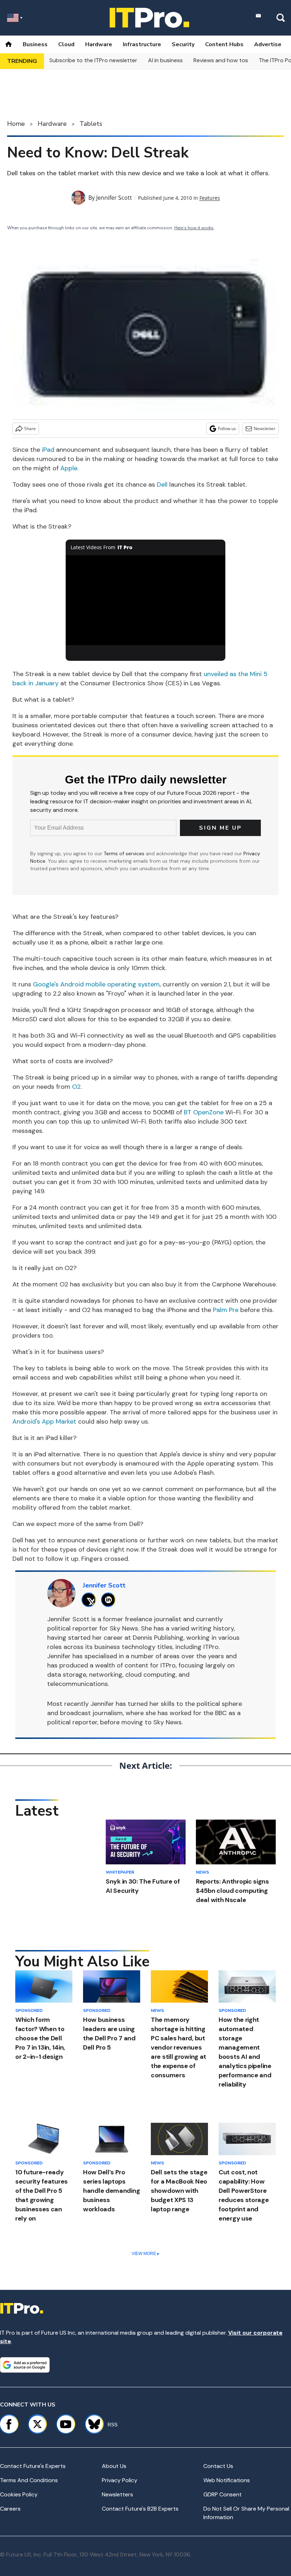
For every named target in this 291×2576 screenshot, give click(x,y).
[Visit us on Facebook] (9, 2424)
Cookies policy (19, 2494)
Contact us (218, 2466)
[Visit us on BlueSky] (91, 2424)
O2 (76, 1087)
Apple (69, 468)
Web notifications (227, 2480)
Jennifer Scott (114, 198)
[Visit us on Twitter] (37, 2424)
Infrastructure (142, 44)
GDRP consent (223, 2494)
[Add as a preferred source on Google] (25, 2365)
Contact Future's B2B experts (140, 2509)
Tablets (91, 124)
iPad (48, 450)
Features (210, 198)
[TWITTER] (91, 1600)
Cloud (66, 44)
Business (35, 44)
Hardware (99, 44)
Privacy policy (120, 2480)
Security (183, 44)
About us (114, 2466)
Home (16, 124)
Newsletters (117, 2494)
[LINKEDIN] (110, 1600)
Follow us (227, 429)
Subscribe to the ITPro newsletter (93, 60)
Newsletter (265, 429)
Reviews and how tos (221, 60)
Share (30, 429)
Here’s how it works (194, 228)
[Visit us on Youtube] (66, 2424)
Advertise (268, 44)
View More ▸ (145, 2254)
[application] (145, 600)
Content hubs (224, 44)
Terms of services (125, 853)
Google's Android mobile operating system (96, 984)
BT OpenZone (204, 1112)
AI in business (165, 60)
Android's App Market (44, 1421)
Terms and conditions (29, 2480)
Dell (162, 484)
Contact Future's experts (33, 2466)
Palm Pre (226, 1310)
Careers (10, 2509)
